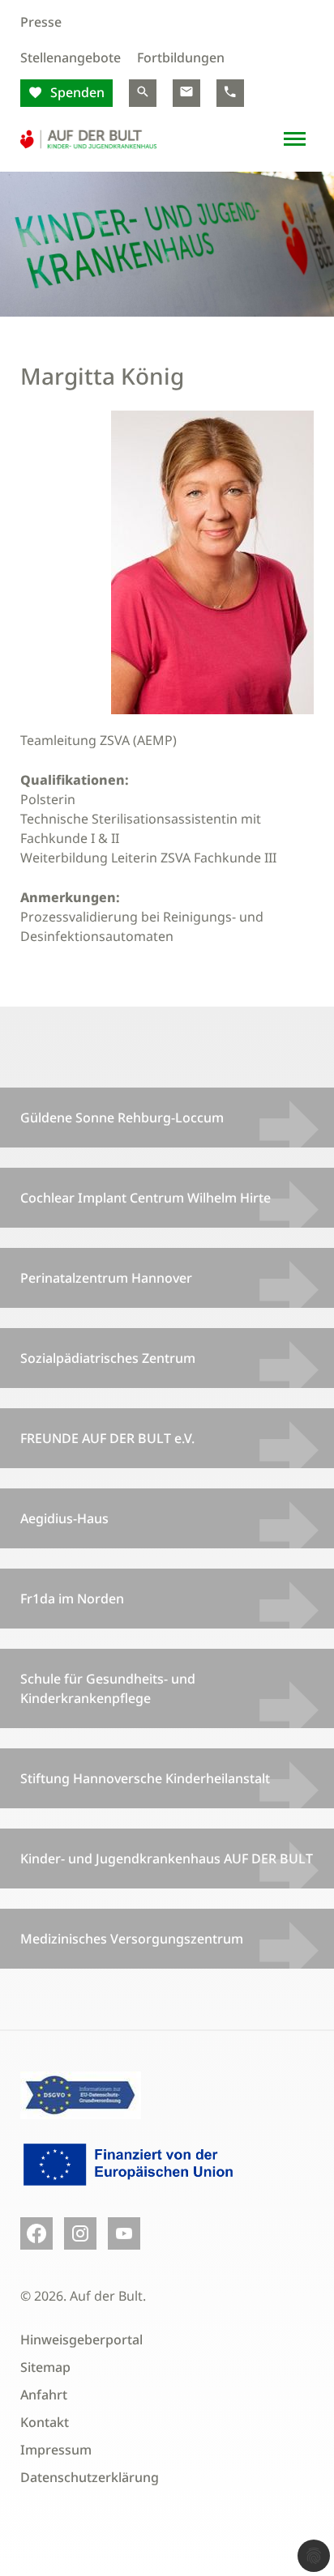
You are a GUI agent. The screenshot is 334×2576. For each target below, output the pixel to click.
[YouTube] (124, 2233)
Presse (41, 22)
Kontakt (45, 2422)
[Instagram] (80, 2233)
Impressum (56, 2450)
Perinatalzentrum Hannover (106, 1278)
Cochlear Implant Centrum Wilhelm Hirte (146, 1198)
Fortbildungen (181, 57)
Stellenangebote (71, 57)
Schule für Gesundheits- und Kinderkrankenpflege (108, 1688)
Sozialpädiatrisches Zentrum (108, 1358)
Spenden (76, 92)
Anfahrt (44, 2395)
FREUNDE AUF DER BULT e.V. (107, 1438)
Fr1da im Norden (72, 1599)
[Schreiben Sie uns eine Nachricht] (186, 93)
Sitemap (45, 2367)
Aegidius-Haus (64, 1518)
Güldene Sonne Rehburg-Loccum (122, 1118)
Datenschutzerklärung (90, 2477)
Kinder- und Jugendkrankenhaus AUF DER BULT (167, 1859)
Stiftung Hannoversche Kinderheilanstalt (145, 1778)
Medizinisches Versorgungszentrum (132, 1939)
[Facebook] (36, 2233)
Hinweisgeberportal (81, 2340)
